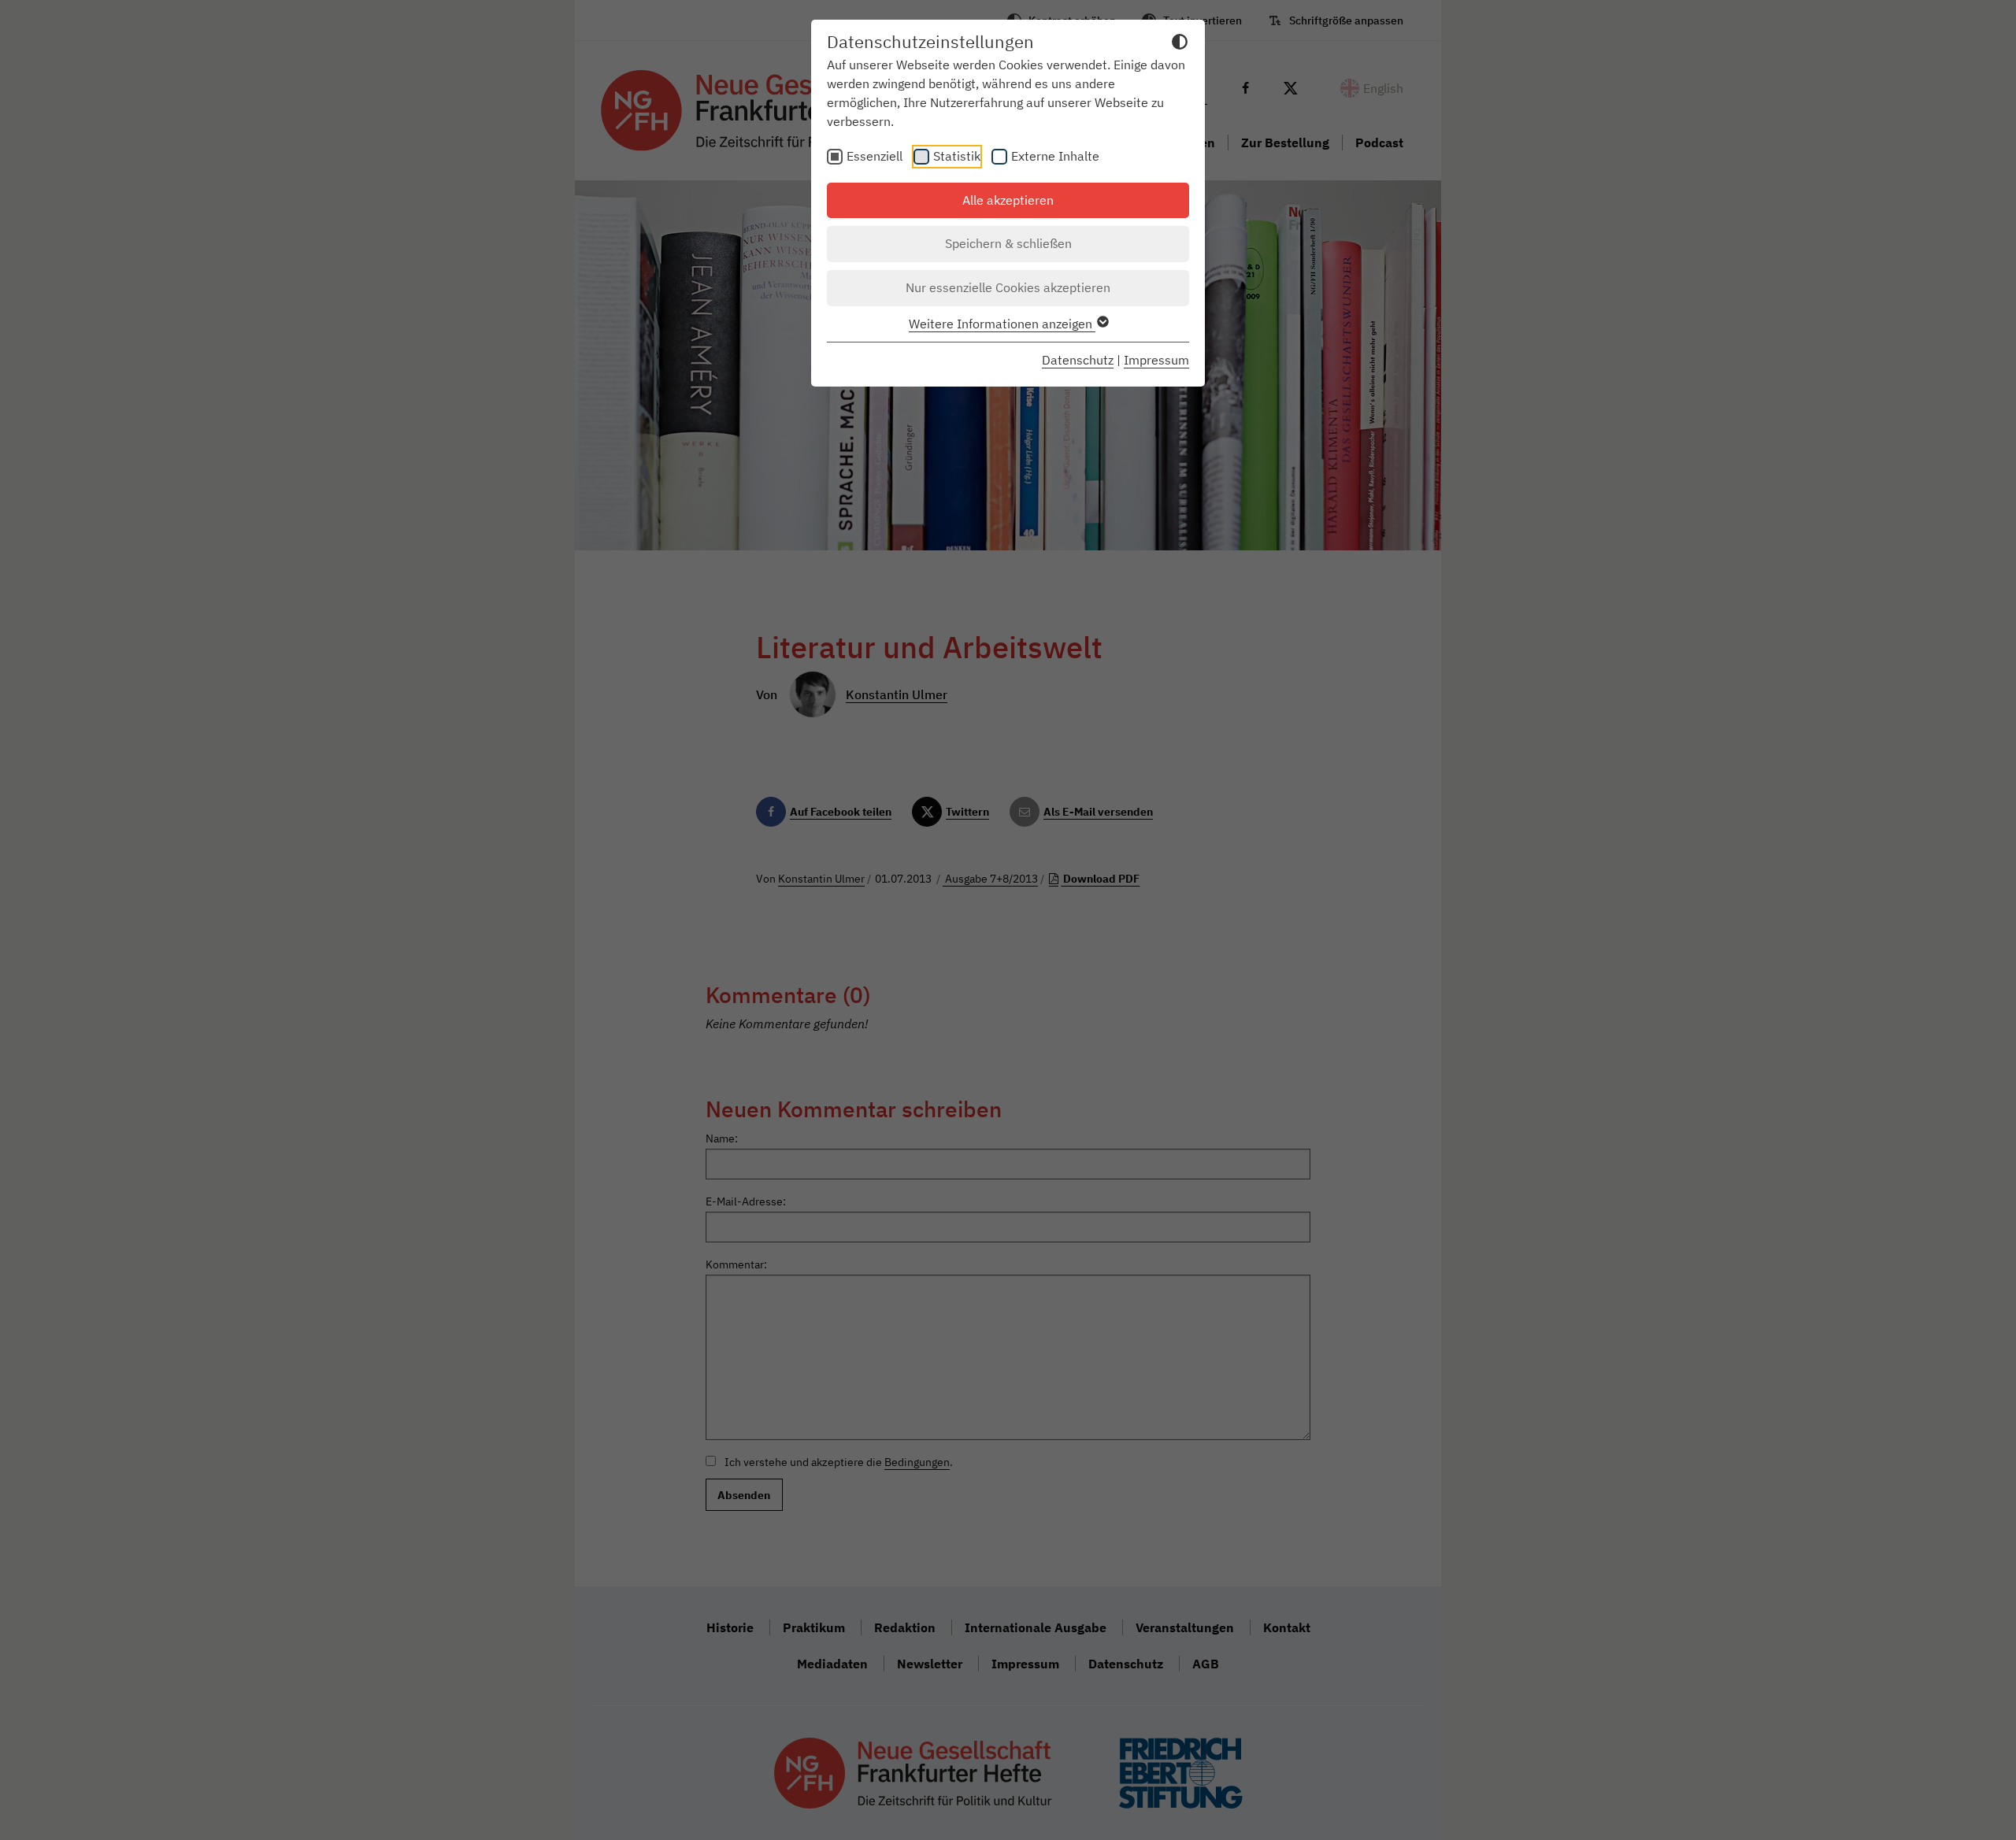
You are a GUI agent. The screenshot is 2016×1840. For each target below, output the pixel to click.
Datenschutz (1078, 360)
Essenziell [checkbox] (875, 156)
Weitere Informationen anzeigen (1002, 324)
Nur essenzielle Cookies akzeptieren (1008, 287)
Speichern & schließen (1008, 243)
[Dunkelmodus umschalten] (1180, 44)
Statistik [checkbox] (957, 156)
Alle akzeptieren (1008, 200)
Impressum (1156, 360)
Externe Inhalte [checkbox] (1055, 156)
